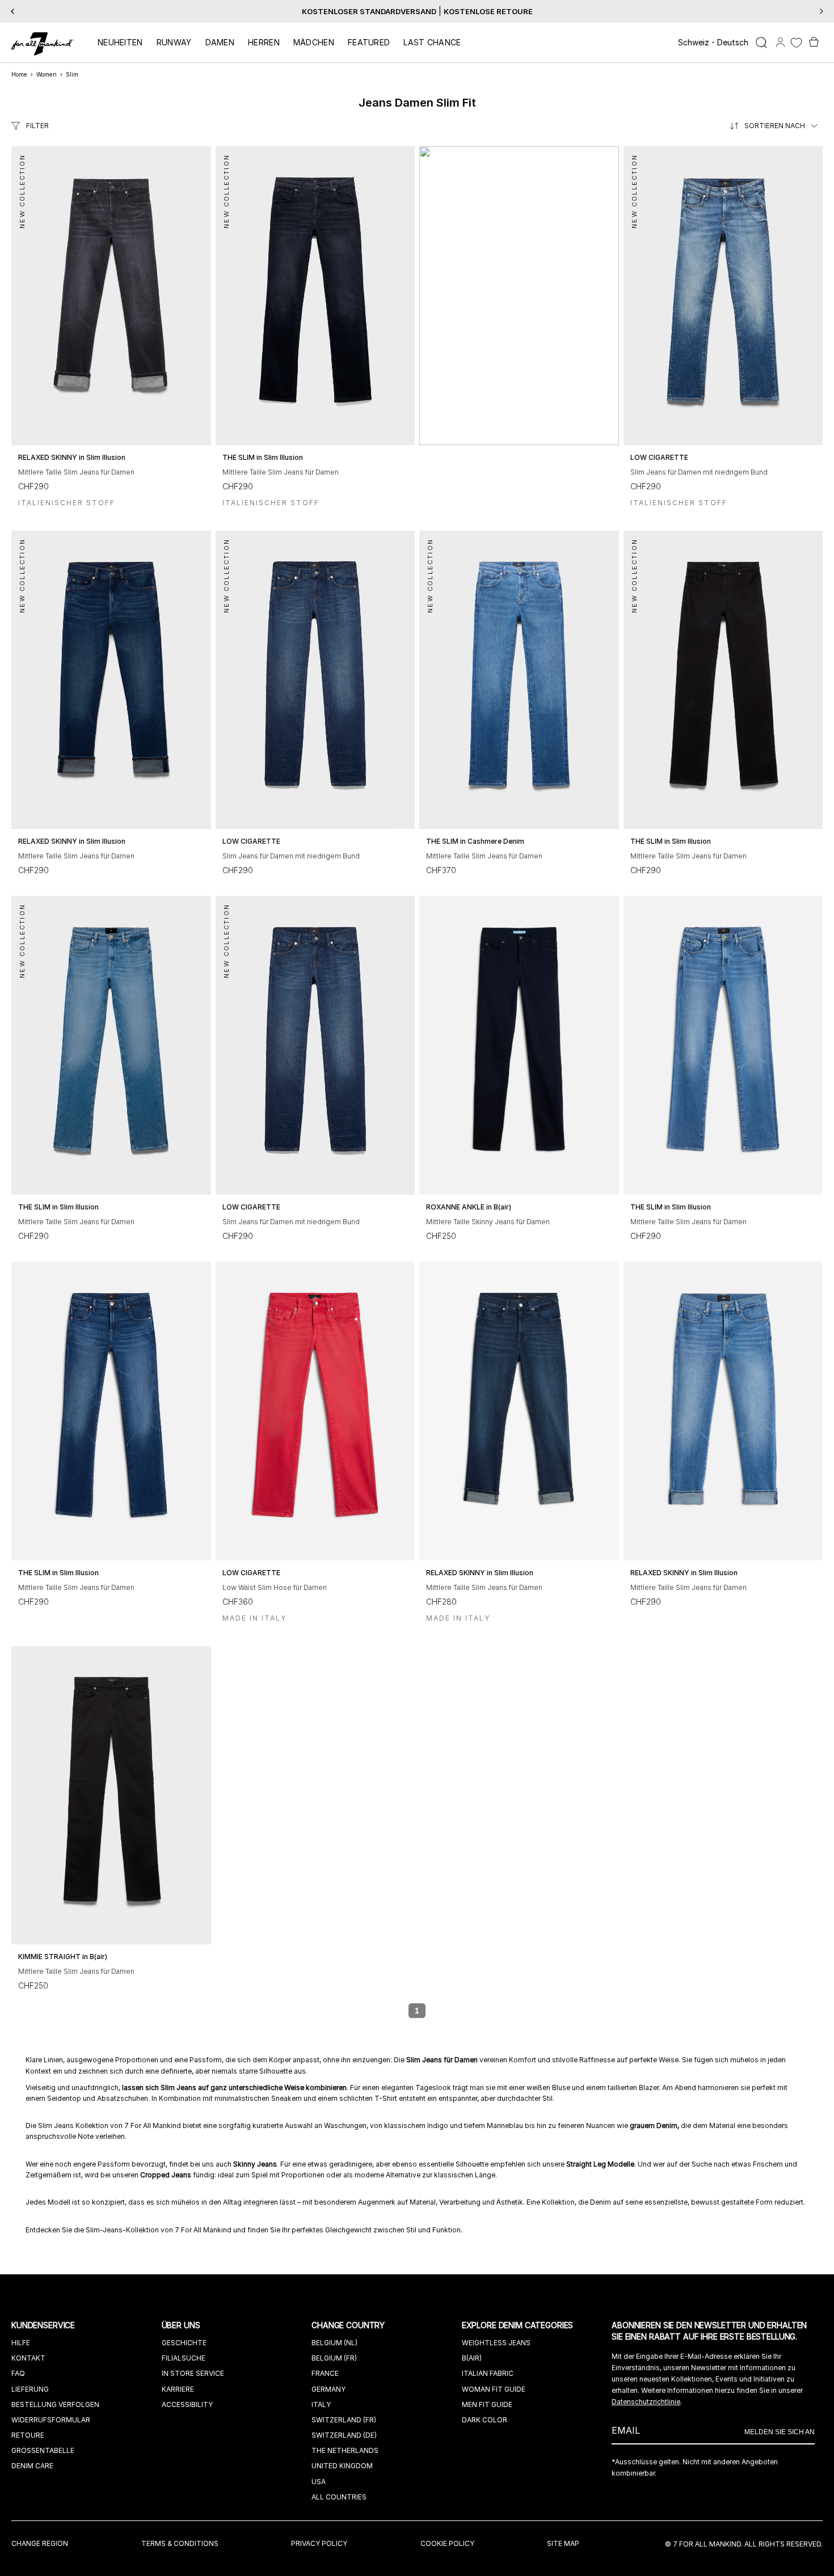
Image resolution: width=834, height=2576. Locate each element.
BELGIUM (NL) (334, 2343)
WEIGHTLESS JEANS (496, 2343)
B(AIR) (472, 2358)
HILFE (21, 2343)
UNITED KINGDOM (342, 2466)
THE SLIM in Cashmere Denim (475, 841)
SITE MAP (563, 2543)
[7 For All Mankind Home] (43, 45)
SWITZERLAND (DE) (344, 2435)
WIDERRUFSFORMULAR (51, 2420)
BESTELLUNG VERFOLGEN (55, 2404)
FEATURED (369, 42)
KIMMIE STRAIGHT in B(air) (63, 1957)
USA (319, 2482)
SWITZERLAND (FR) (344, 2420)
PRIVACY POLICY (319, 2543)
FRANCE (325, 2373)
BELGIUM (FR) (334, 2358)
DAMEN (220, 42)
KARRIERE (178, 2389)
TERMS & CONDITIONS (180, 2543)
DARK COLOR (485, 2420)
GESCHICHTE (184, 2343)
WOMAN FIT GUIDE (494, 2389)
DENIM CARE (32, 2466)
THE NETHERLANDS (345, 2450)
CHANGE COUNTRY (349, 2325)
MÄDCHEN (314, 42)
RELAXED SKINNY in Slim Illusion (72, 457)
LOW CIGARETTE (659, 457)
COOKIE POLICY (447, 2543)
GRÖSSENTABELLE (43, 2450)
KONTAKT (28, 2358)
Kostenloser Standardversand (369, 11)
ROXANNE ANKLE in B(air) (469, 1207)
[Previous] (12, 11)
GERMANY (328, 2389)
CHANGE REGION (40, 2543)
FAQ (18, 2373)
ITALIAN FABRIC (488, 2373)
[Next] (822, 11)
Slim (72, 74)
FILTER (37, 126)
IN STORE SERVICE (193, 2373)
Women (47, 74)
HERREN (264, 42)
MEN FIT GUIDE (487, 2404)
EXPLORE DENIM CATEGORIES (519, 2325)
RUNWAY (174, 42)
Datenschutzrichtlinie (646, 2402)
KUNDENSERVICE (44, 2325)
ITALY (321, 2404)
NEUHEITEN (120, 42)
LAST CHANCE (432, 42)
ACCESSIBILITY (187, 2404)
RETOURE (28, 2435)
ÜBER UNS (182, 2325)
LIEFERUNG (30, 2389)
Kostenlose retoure (488, 11)
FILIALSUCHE (184, 2358)
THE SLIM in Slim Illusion (263, 457)
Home (19, 74)
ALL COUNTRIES (339, 2497)
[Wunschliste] (796, 43)
